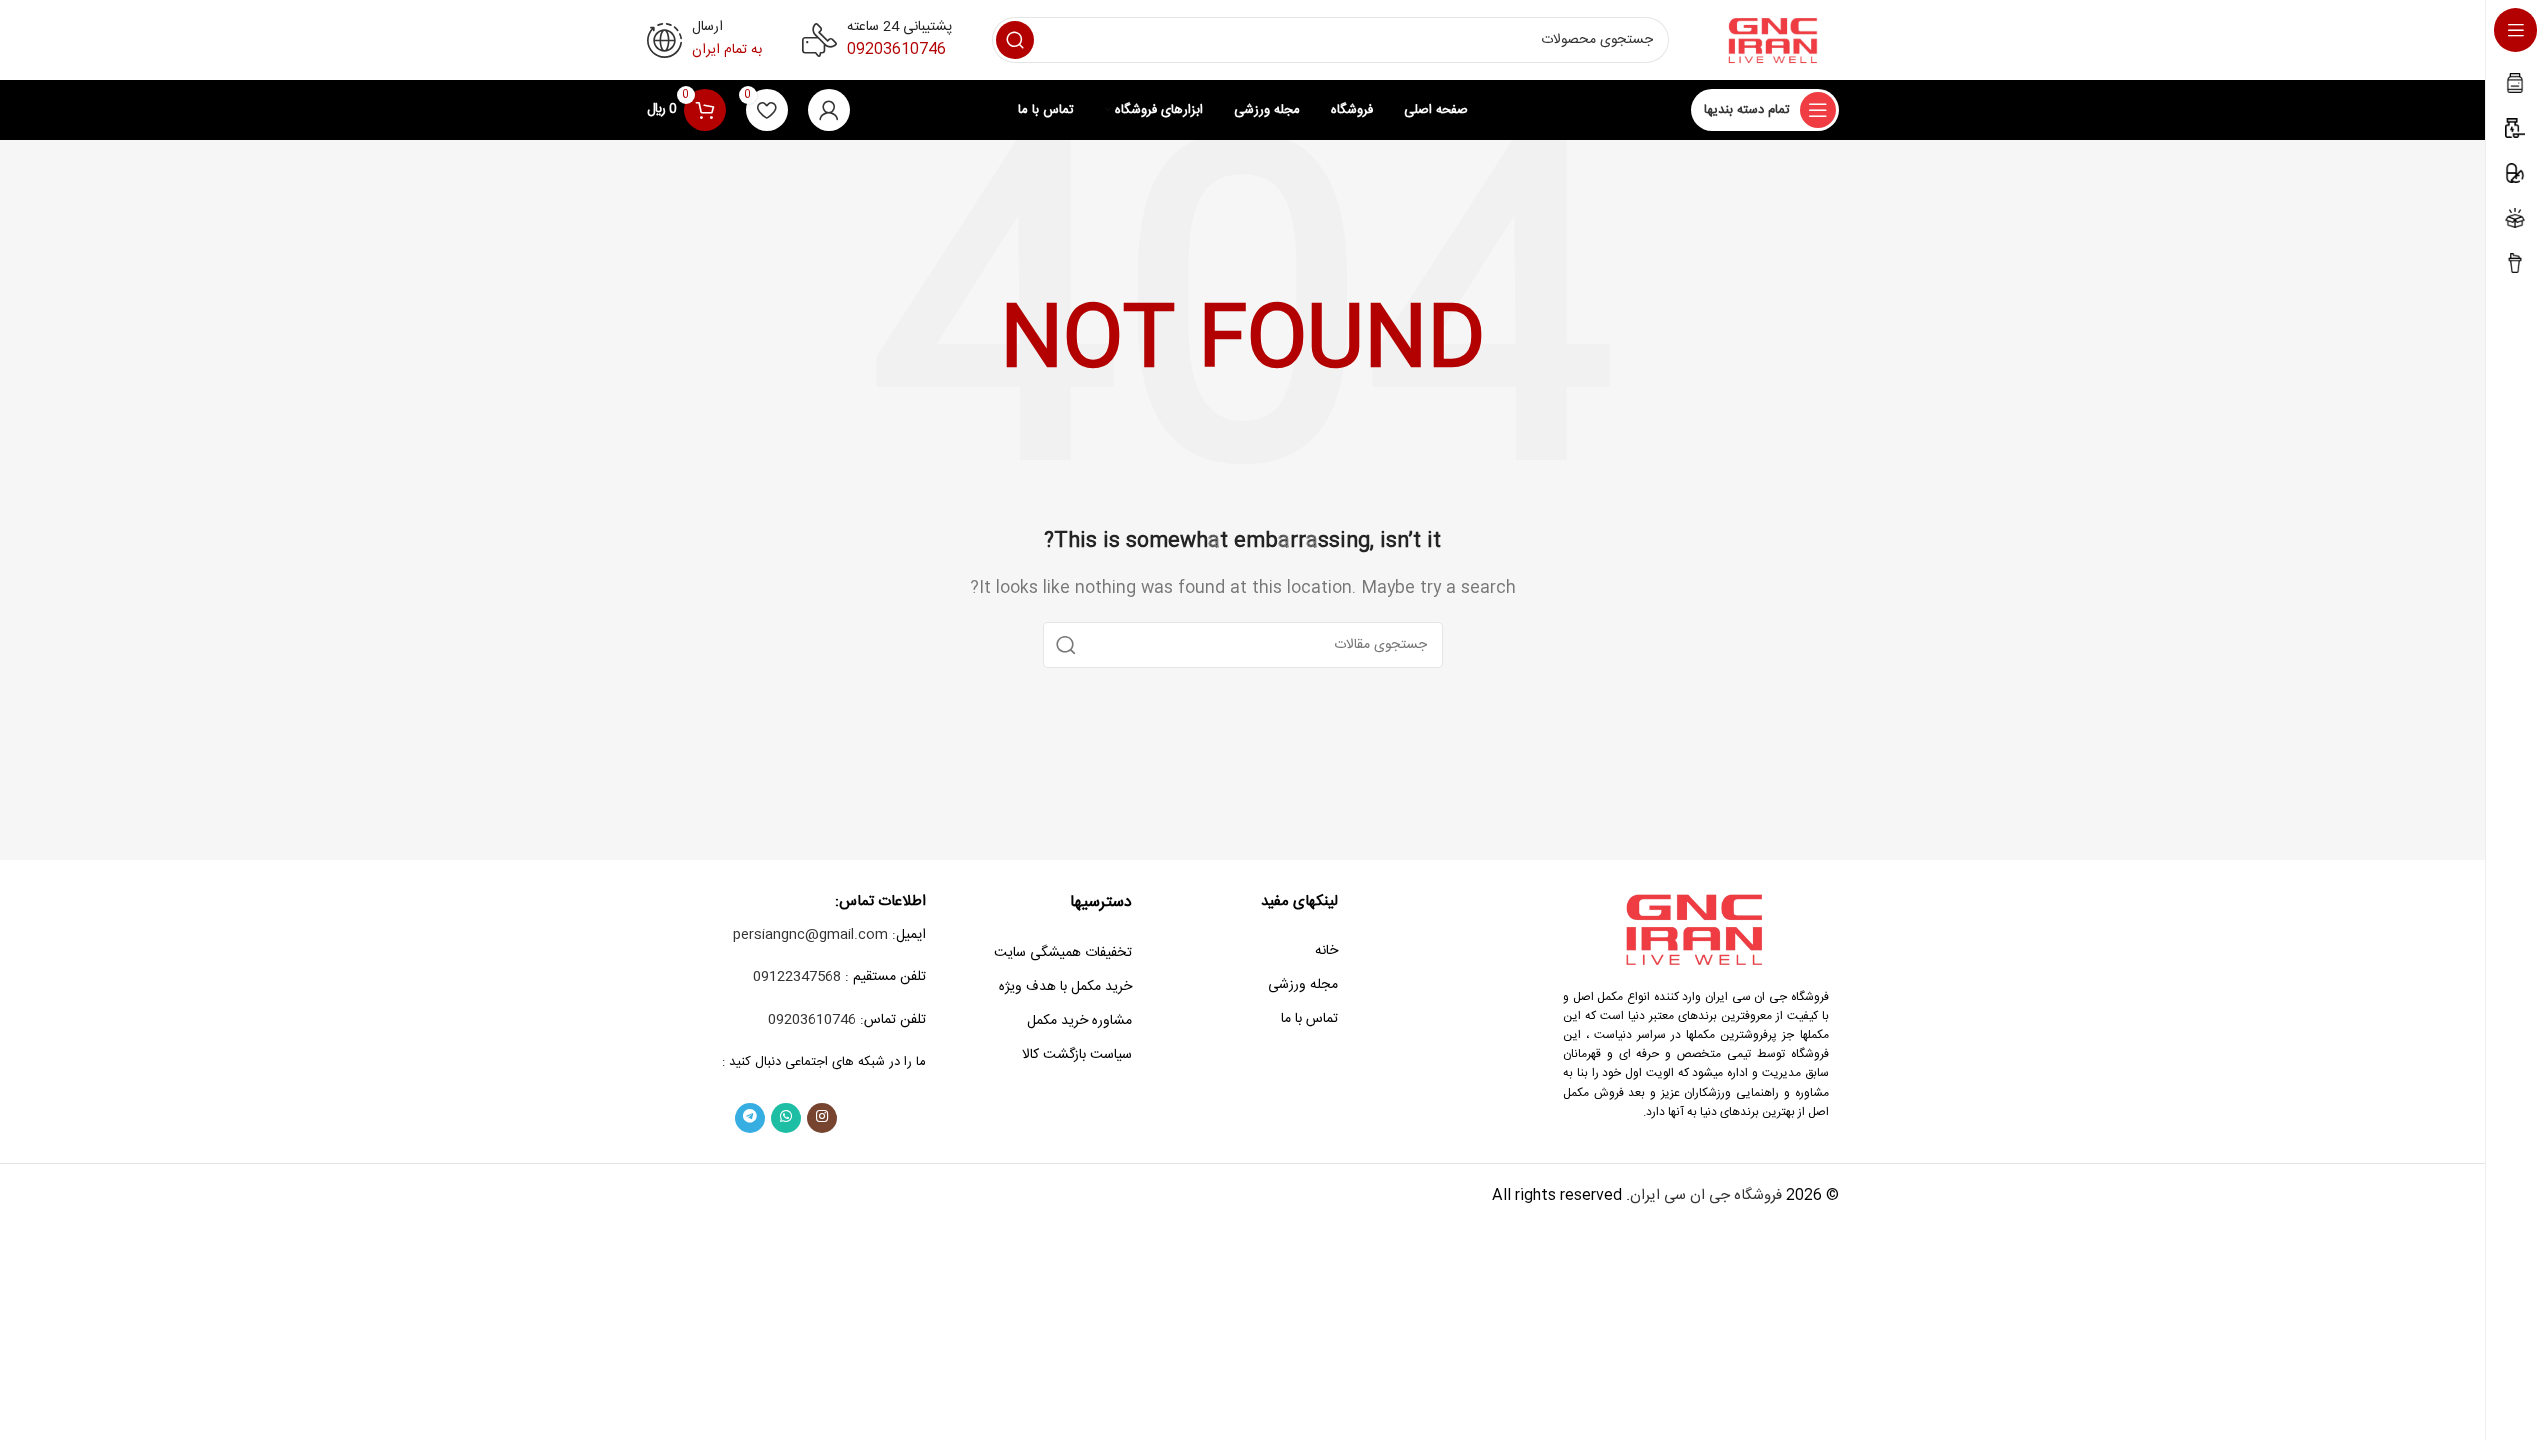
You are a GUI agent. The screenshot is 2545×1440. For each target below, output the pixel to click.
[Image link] (1696, 929)
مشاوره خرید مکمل (1079, 1021)
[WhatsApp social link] (786, 1118)
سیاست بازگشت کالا (1077, 1055)
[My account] (829, 110)
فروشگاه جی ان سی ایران (1706, 1195)
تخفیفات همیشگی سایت (1063, 953)
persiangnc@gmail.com (810, 935)
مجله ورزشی (1303, 985)
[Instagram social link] (822, 1118)
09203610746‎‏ (896, 49)
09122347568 (797, 977)
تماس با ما (1309, 1019)
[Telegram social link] (750, 1118)
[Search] (1015, 40)
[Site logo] (1774, 40)
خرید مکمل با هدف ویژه (1065, 987)
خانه (1326, 951)
